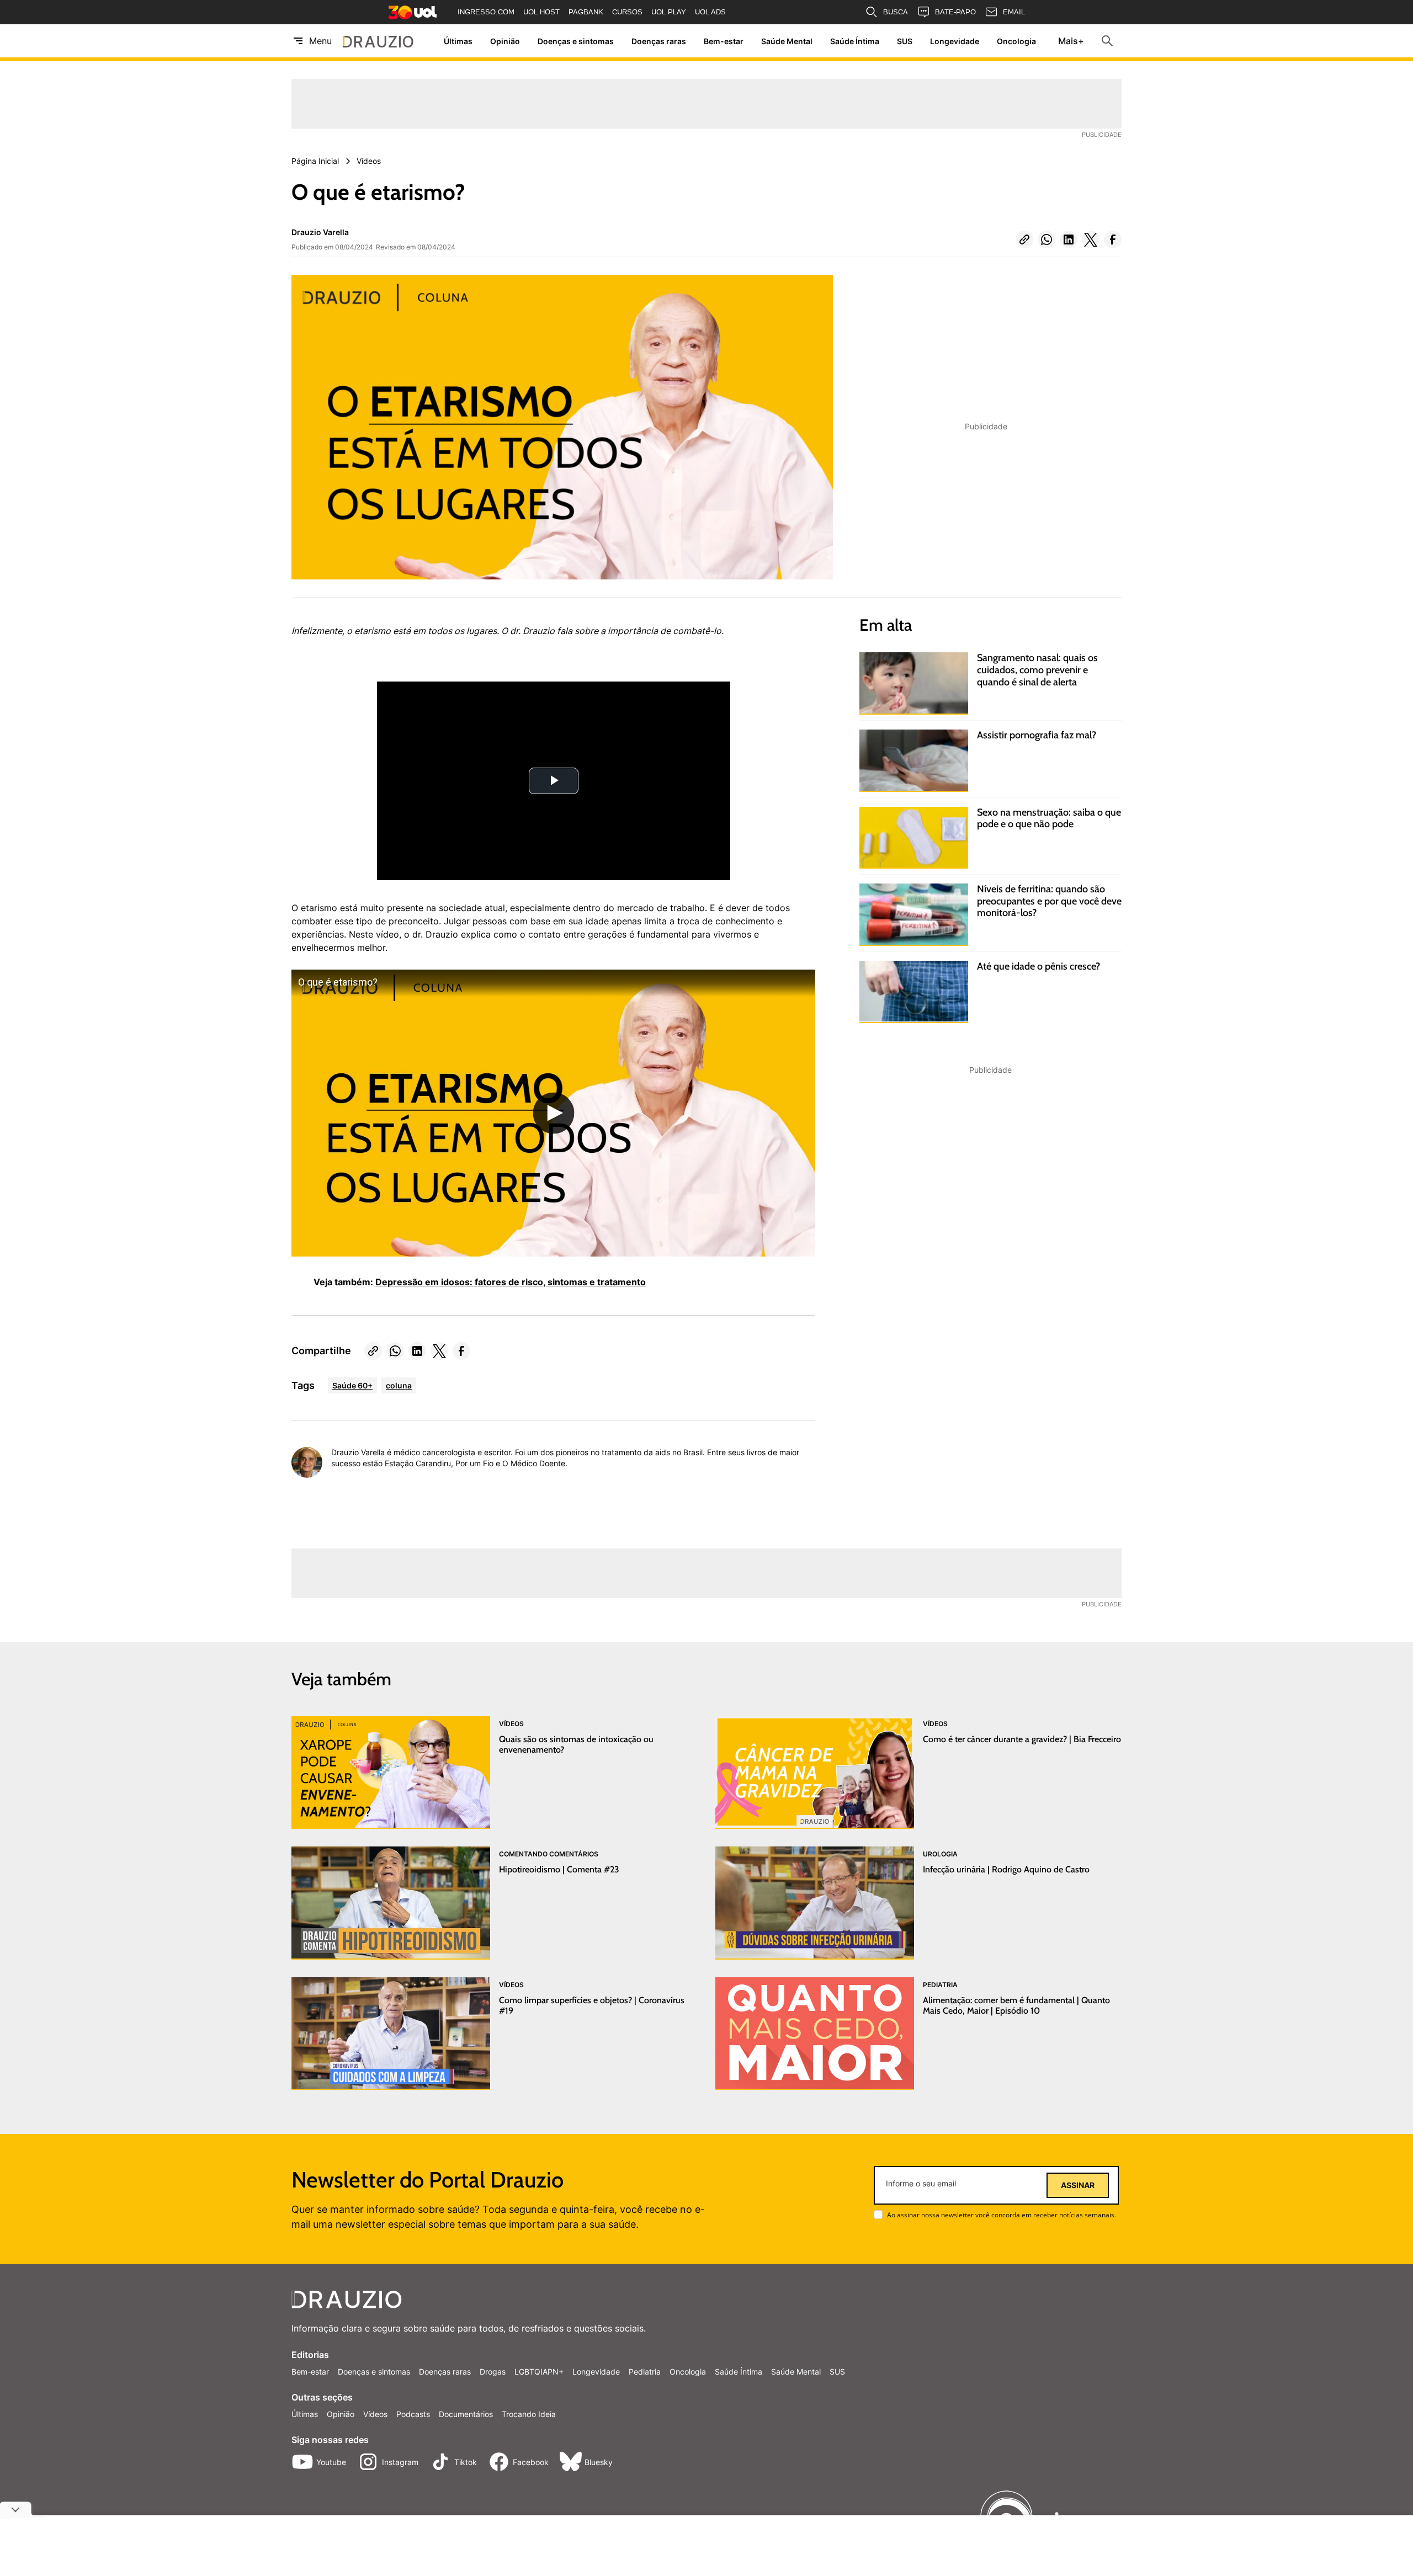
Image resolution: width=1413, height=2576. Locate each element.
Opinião (505, 41)
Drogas (493, 2372)
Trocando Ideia (529, 2414)
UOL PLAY (669, 12)
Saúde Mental (787, 41)
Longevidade (955, 41)
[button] (1024, 239)
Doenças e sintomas (576, 41)
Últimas (458, 41)
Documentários (466, 2414)
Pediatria (645, 2372)
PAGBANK (586, 12)
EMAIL (1014, 12)
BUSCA (896, 12)
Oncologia (1016, 41)
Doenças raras (659, 41)
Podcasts (413, 2414)
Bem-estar (724, 41)
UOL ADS (710, 12)
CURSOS (627, 12)
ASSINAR (1078, 2185)
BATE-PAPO (955, 12)
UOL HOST (541, 12)
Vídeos (375, 2414)
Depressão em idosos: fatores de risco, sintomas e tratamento (511, 1282)
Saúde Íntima (855, 41)
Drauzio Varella (320, 232)
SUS (905, 41)
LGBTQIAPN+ (539, 2372)
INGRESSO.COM (486, 12)
